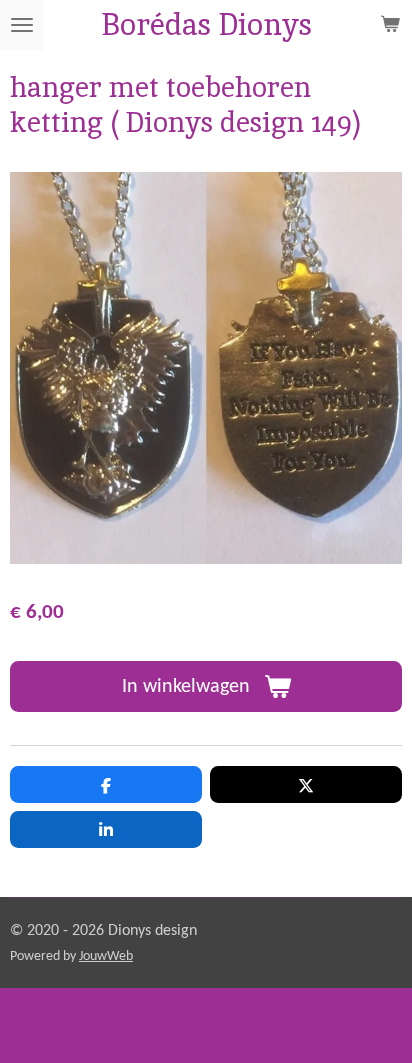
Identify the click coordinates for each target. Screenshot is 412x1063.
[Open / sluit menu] (22, 25)
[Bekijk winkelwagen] (390, 25)
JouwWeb (106, 956)
